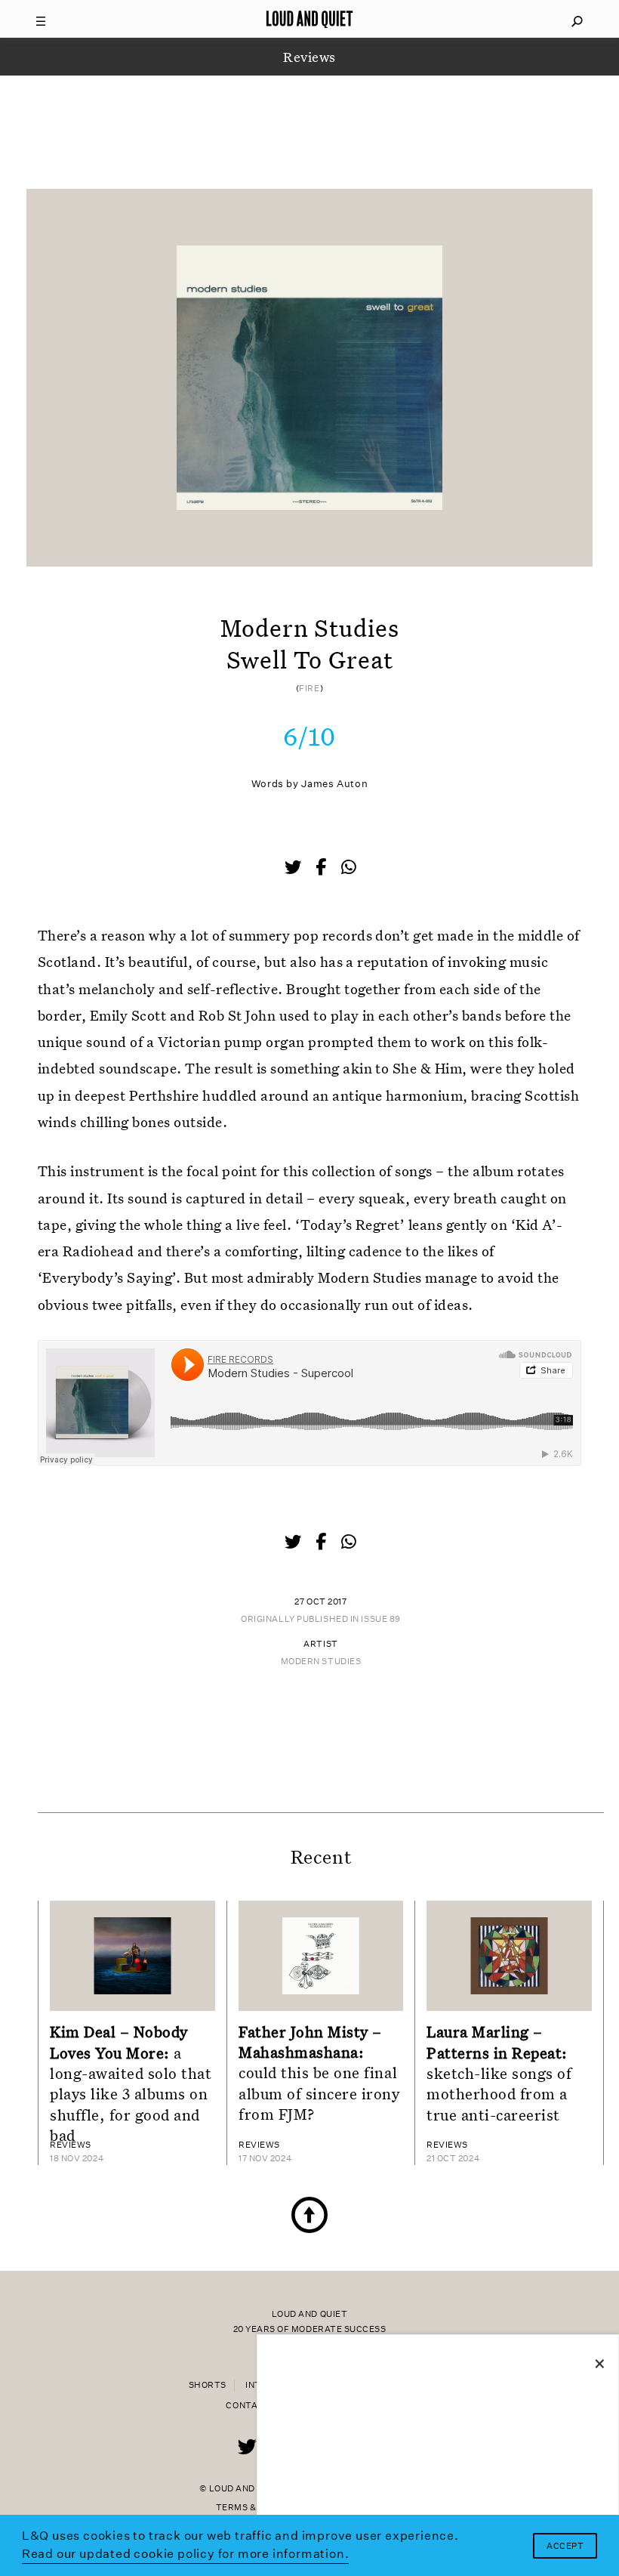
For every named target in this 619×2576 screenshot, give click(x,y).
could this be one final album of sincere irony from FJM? (319, 2073)
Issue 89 (380, 1619)
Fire (309, 689)
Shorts (208, 2385)
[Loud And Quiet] (309, 19)
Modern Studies (321, 1662)
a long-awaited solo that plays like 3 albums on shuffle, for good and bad (131, 2083)
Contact (248, 2406)
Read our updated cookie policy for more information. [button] (186, 2554)
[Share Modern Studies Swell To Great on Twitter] (294, 869)
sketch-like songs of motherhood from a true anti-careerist (499, 2073)
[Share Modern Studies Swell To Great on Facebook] (322, 869)
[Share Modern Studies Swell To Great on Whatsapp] (349, 868)
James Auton (334, 784)
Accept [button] (565, 2546)
